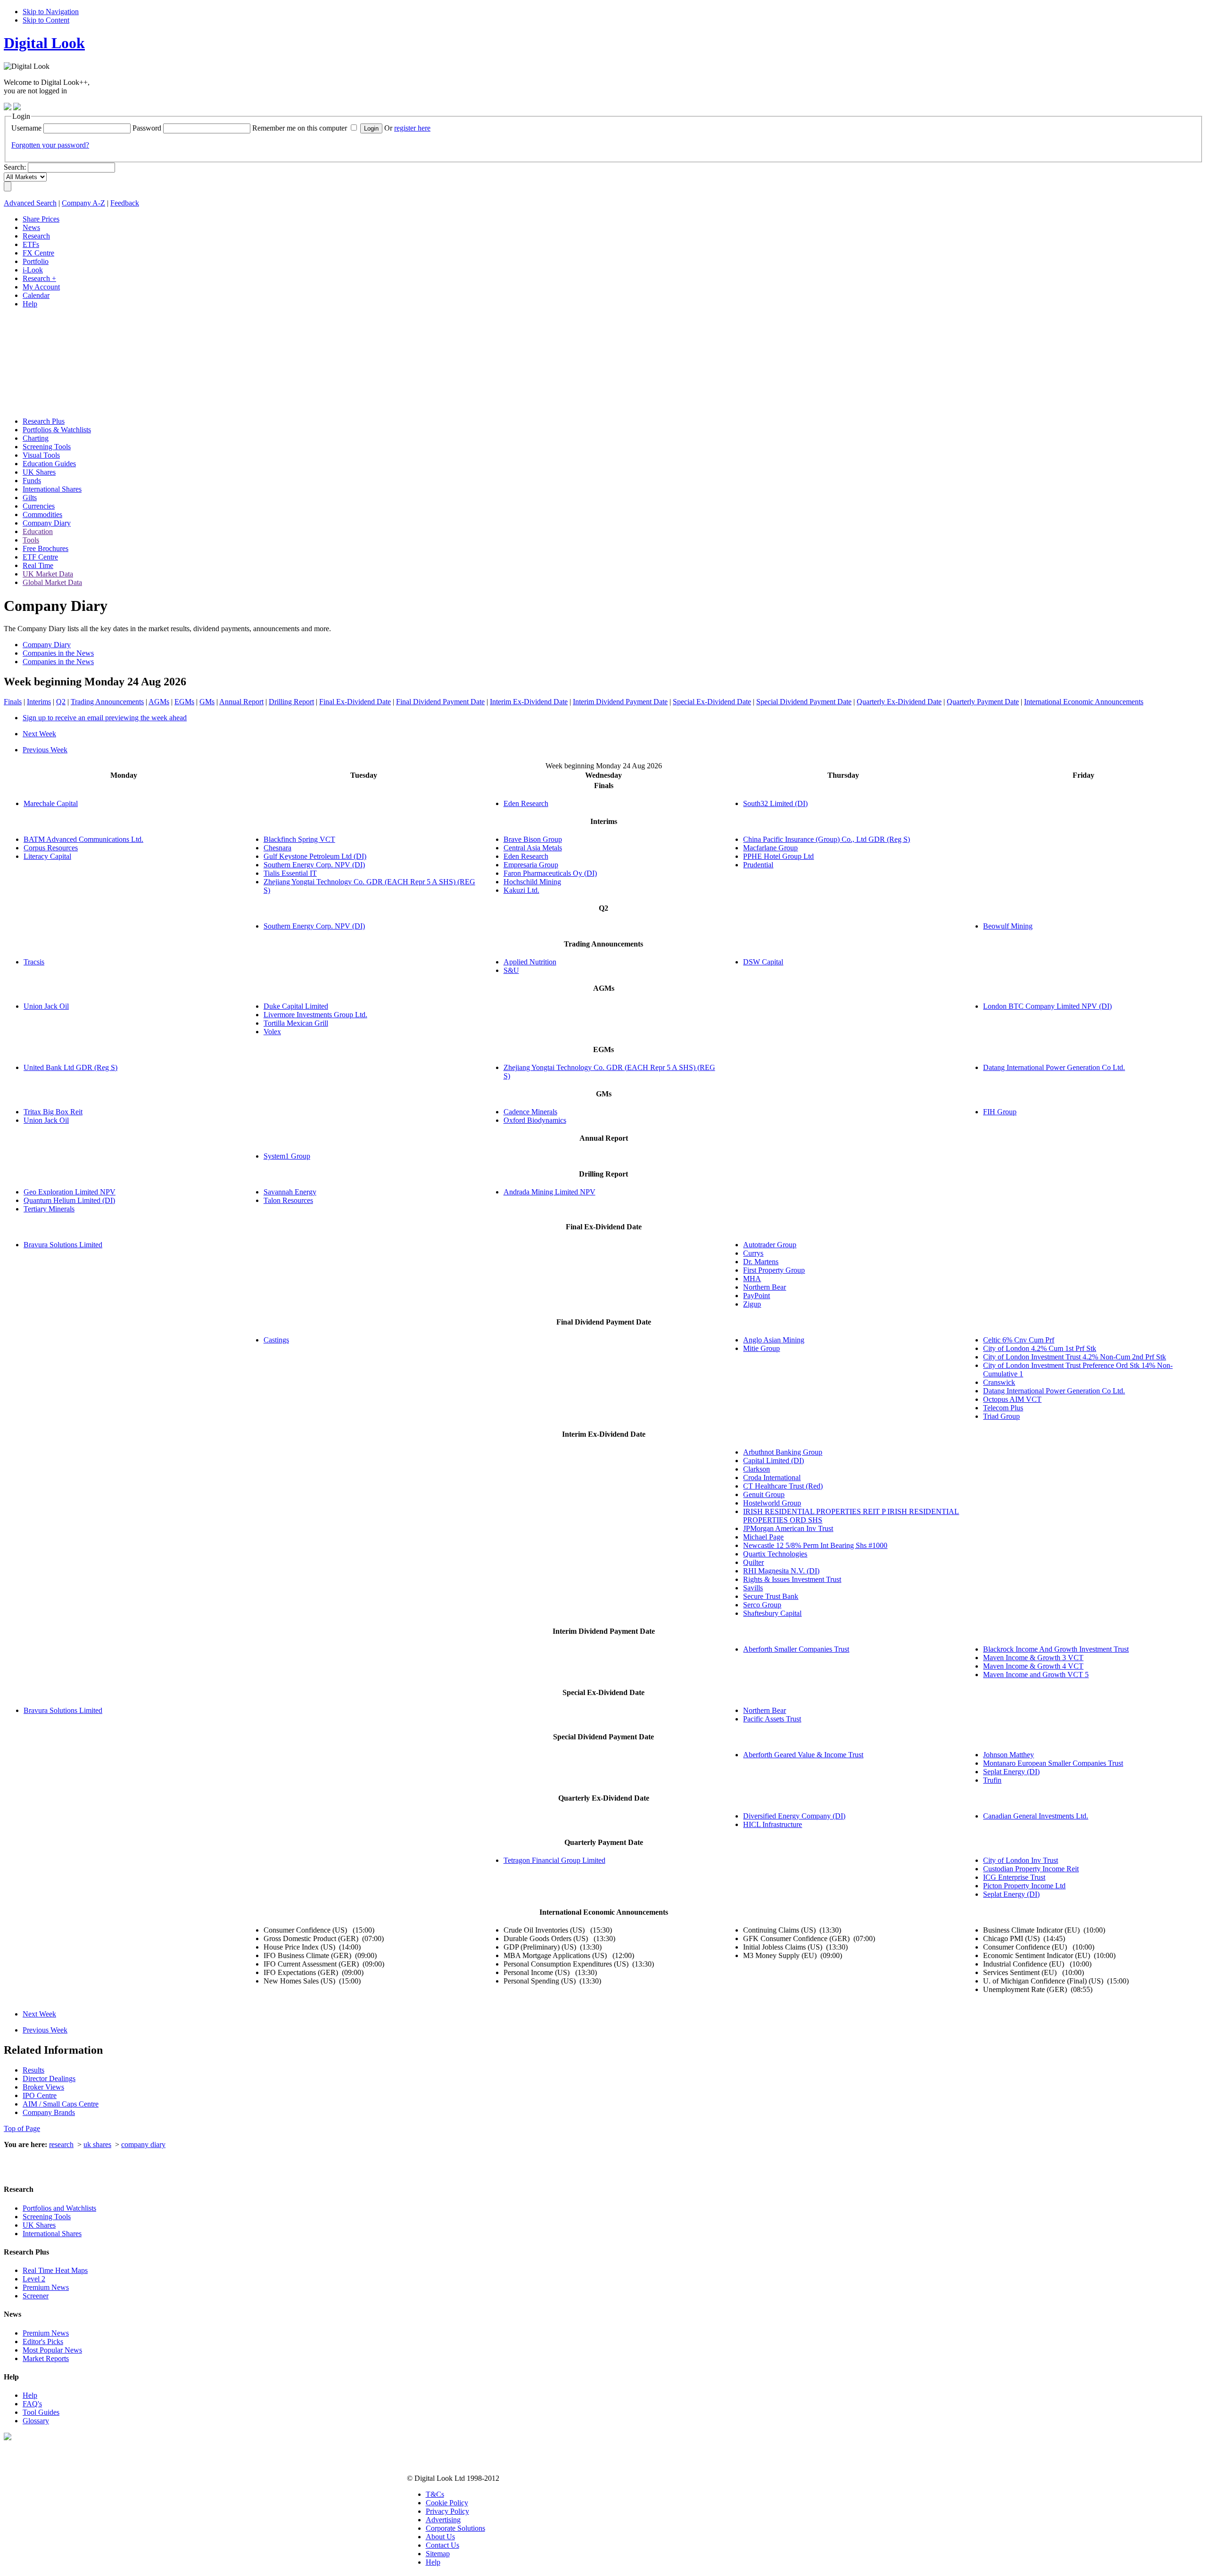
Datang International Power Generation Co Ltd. (1054, 1067)
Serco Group (762, 1605)
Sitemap (438, 2554)
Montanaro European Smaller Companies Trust (1053, 1763)
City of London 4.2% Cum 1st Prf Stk (1040, 1348)
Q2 (61, 702)
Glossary (36, 2421)
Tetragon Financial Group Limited (554, 1860)
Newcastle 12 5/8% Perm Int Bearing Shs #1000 (815, 1545)
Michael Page (763, 1537)
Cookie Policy (447, 2503)
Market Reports (46, 2358)
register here (412, 128)
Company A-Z (83, 203)
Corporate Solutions (455, 2528)
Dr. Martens (761, 1262)
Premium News (46, 2287)
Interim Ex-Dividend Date (529, 702)
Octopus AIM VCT (1012, 1399)
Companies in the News (58, 653)
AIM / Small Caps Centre (61, 2104)
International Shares (52, 2234)
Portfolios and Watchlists (59, 2208)
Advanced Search (30, 203)
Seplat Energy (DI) (1011, 1772)
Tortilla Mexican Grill (296, 1023)
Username (26, 128)
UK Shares (39, 2225)
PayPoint (756, 1296)
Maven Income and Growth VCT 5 (1036, 1675)
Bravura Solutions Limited (63, 1245)
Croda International (772, 1477)
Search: (15, 167)
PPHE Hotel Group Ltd (778, 856)
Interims (39, 702)
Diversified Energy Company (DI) (794, 1816)
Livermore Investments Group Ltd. (315, 1015)
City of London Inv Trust (1021, 1860)
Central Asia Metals (533, 848)
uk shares (97, 2144)
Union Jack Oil (46, 1006)
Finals (13, 702)
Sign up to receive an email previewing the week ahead (105, 718)
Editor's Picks (43, 2341)
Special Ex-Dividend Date (712, 702)
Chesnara (277, 848)
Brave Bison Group (533, 839)
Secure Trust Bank (771, 1596)
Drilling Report (291, 702)
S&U (511, 970)
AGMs (159, 702)
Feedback (125, 203)
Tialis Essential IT (290, 873)
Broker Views (43, 2087)
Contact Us (442, 2545)
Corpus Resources (51, 848)
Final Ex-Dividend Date (355, 702)
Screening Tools (47, 2217)
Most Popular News (52, 2350)
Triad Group (1001, 1416)
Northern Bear (765, 1287)
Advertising (443, 2520)
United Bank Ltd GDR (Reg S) (70, 1067)
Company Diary (47, 645)
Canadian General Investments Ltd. (1036, 1816)
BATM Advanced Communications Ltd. (83, 839)
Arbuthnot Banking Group (783, 1452)
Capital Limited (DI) (773, 1461)
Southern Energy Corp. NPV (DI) (314, 865)
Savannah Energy (290, 1192)
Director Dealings (49, 2078)
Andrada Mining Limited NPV (550, 1192)
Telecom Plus (1003, 1408)
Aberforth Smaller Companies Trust (796, 1649)
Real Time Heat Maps (55, 2270)
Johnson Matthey (1009, 1755)
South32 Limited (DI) (775, 803)
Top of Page (22, 2128)
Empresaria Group (531, 865)
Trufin (992, 1780)
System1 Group (287, 1156)
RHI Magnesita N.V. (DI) (781, 1571)
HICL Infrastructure (773, 1824)
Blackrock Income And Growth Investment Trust (1056, 1649)
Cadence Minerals (530, 1112)
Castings (276, 1340)
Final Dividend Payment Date (440, 702)
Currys (753, 1253)
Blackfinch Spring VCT (299, 839)
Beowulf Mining (1008, 926)
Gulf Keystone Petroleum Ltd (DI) (315, 856)
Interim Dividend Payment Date (620, 702)
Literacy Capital (47, 856)
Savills (753, 1588)
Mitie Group (761, 1348)
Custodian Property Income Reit (1031, 1869)
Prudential (758, 865)
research (61, 2144)
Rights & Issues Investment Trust (792, 1579)
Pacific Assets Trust (772, 1719)
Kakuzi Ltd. (521, 890)
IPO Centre (40, 2095)
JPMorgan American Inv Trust (788, 1528)
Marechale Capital (51, 803)
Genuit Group (764, 1494)
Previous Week (45, 750)
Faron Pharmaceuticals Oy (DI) (550, 873)
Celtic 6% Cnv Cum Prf (1019, 1340)
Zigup (752, 1304)
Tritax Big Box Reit (53, 1112)
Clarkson (756, 1469)
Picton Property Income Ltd (1024, 1886)
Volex (272, 1032)
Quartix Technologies (775, 1554)
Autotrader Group (770, 1245)
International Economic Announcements (1084, 702)
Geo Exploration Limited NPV (70, 1192)
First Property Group (774, 1270)
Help (30, 2395)
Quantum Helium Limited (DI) (69, 1200)
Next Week (39, 734)
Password (147, 128)
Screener (36, 2296)
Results (33, 2070)
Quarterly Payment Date (983, 702)
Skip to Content (46, 20)
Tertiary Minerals (49, 1209)
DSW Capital (763, 962)
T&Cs (435, 2494)
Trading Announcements (107, 702)
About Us (440, 2537)
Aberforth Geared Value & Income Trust (803, 1755)
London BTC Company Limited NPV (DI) (1047, 1006)
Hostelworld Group (772, 1503)
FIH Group (1000, 1112)
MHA (752, 1279)
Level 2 (34, 2279)
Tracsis (34, 962)
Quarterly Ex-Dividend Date (899, 702)
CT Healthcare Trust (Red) (783, 1486)
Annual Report (241, 702)
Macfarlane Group (770, 848)
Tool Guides (41, 2412)
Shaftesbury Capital (772, 1613)
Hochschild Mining (532, 882)
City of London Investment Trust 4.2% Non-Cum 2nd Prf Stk (1075, 1357)
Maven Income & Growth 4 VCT (1033, 1666)
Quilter (753, 1562)
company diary (143, 2144)
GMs (207, 702)
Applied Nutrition (530, 962)
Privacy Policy (447, 2511)
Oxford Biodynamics (535, 1120)
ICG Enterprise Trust (1014, 1877)
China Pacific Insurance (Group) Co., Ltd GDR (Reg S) (827, 839)
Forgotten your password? (50, 145)
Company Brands (49, 2112)
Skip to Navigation (51, 12)
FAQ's (32, 2404)
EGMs (184, 702)
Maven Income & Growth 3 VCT (1033, 1658)
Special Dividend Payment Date (804, 702)
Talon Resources (288, 1200)
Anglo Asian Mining (774, 1340)
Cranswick (999, 1382)
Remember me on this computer (300, 128)
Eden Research (526, 803)
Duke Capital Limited (296, 1006)
